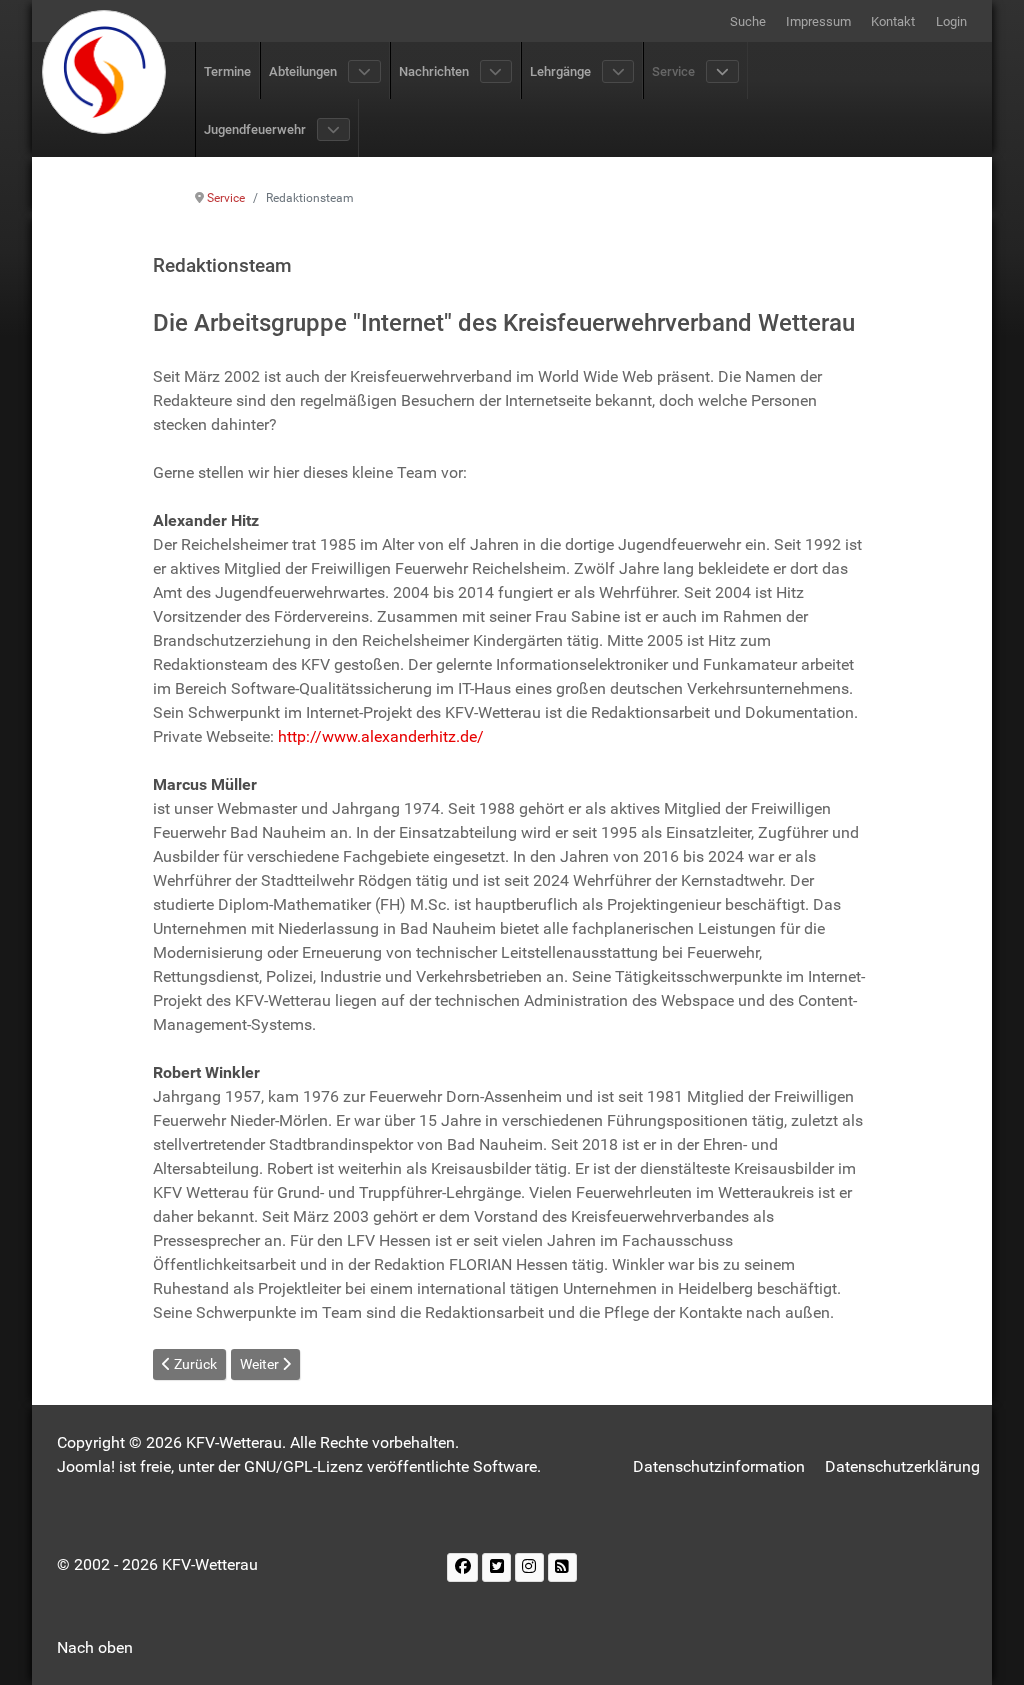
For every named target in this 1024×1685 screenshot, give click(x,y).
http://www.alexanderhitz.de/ (381, 736)
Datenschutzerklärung (902, 1466)
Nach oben (95, 1647)
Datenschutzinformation (719, 1466)
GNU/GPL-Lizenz (303, 1466)
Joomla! (86, 1466)
